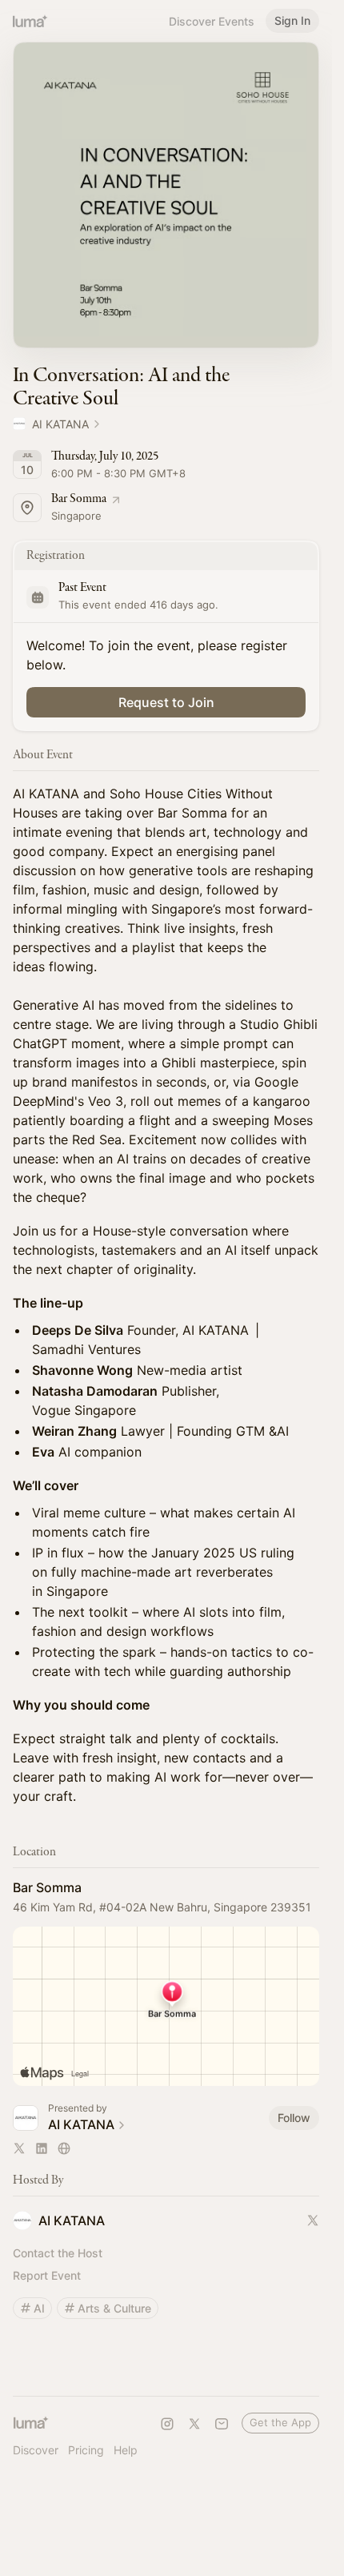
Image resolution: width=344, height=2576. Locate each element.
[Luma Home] (30, 21)
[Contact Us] (222, 2424)
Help (126, 2450)
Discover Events (212, 21)
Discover (36, 2450)
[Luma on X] (194, 2424)
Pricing (86, 2450)
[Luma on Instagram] (167, 2424)
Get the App (280, 2422)
